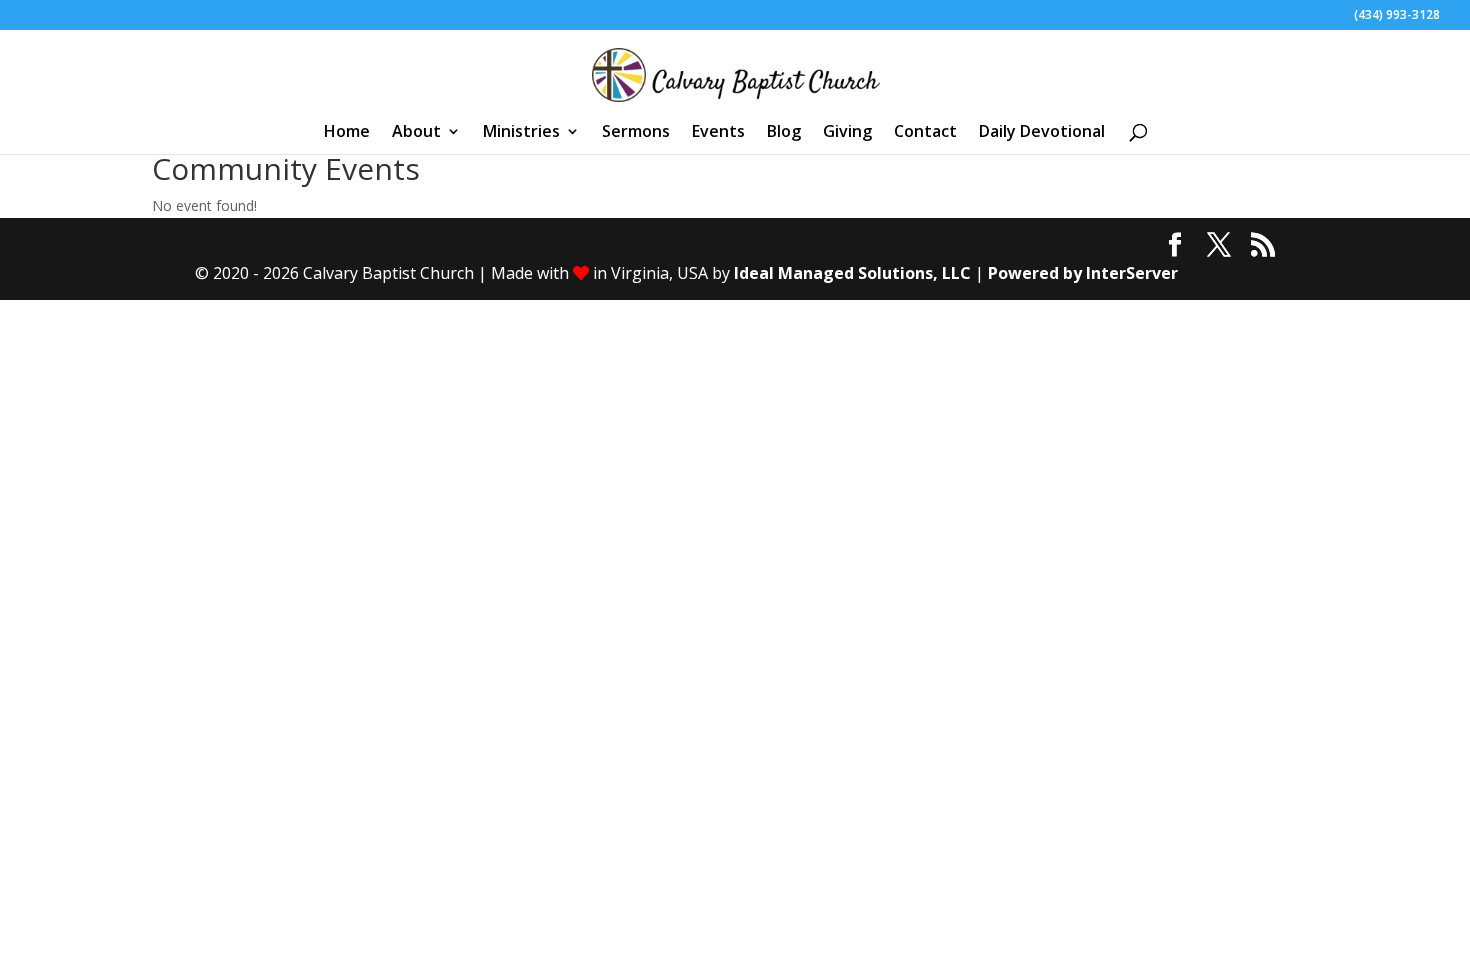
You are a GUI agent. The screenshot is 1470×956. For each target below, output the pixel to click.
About (416, 133)
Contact (925, 133)
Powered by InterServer (1083, 273)
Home (347, 133)
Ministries (521, 133)
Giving (847, 133)
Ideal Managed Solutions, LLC (852, 273)
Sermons (636, 133)
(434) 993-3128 (1397, 16)
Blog (784, 133)
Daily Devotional (1042, 133)
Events (718, 133)
